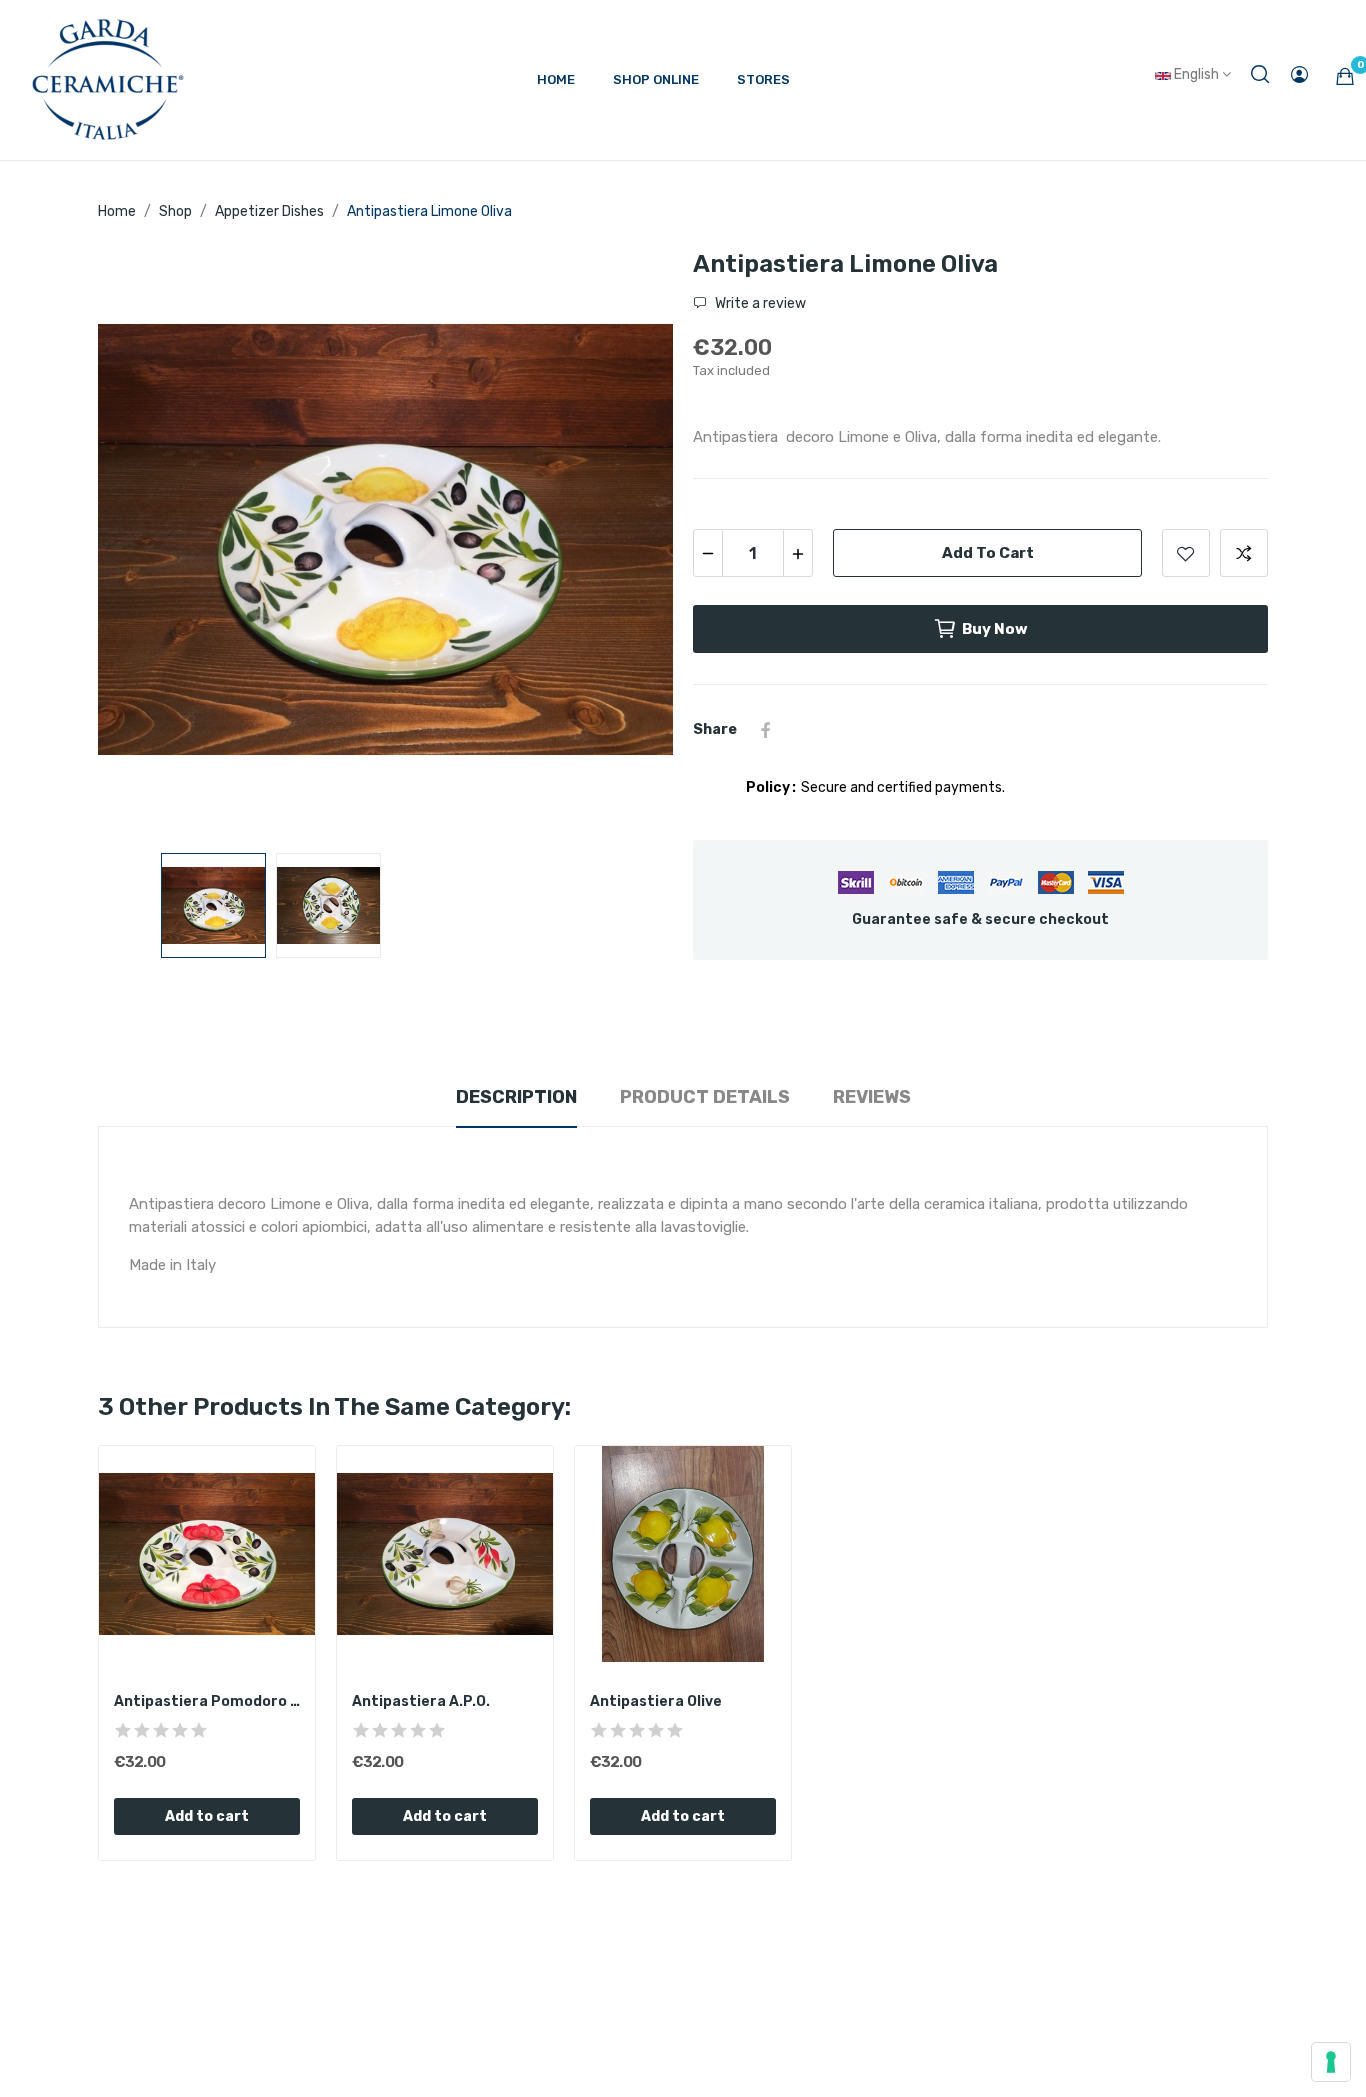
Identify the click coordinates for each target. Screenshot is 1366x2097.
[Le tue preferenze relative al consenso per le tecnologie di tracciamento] (1331, 2062)
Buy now (995, 629)
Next (626, 543)
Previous (145, 543)
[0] (1345, 76)
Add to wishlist (1186, 553)
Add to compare (1244, 553)
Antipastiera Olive (656, 1701)
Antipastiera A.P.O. (421, 1701)
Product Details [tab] (705, 1097)
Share (766, 730)
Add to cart (988, 553)
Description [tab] (516, 1097)
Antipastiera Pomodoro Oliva (207, 1701)
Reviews (872, 1097)
